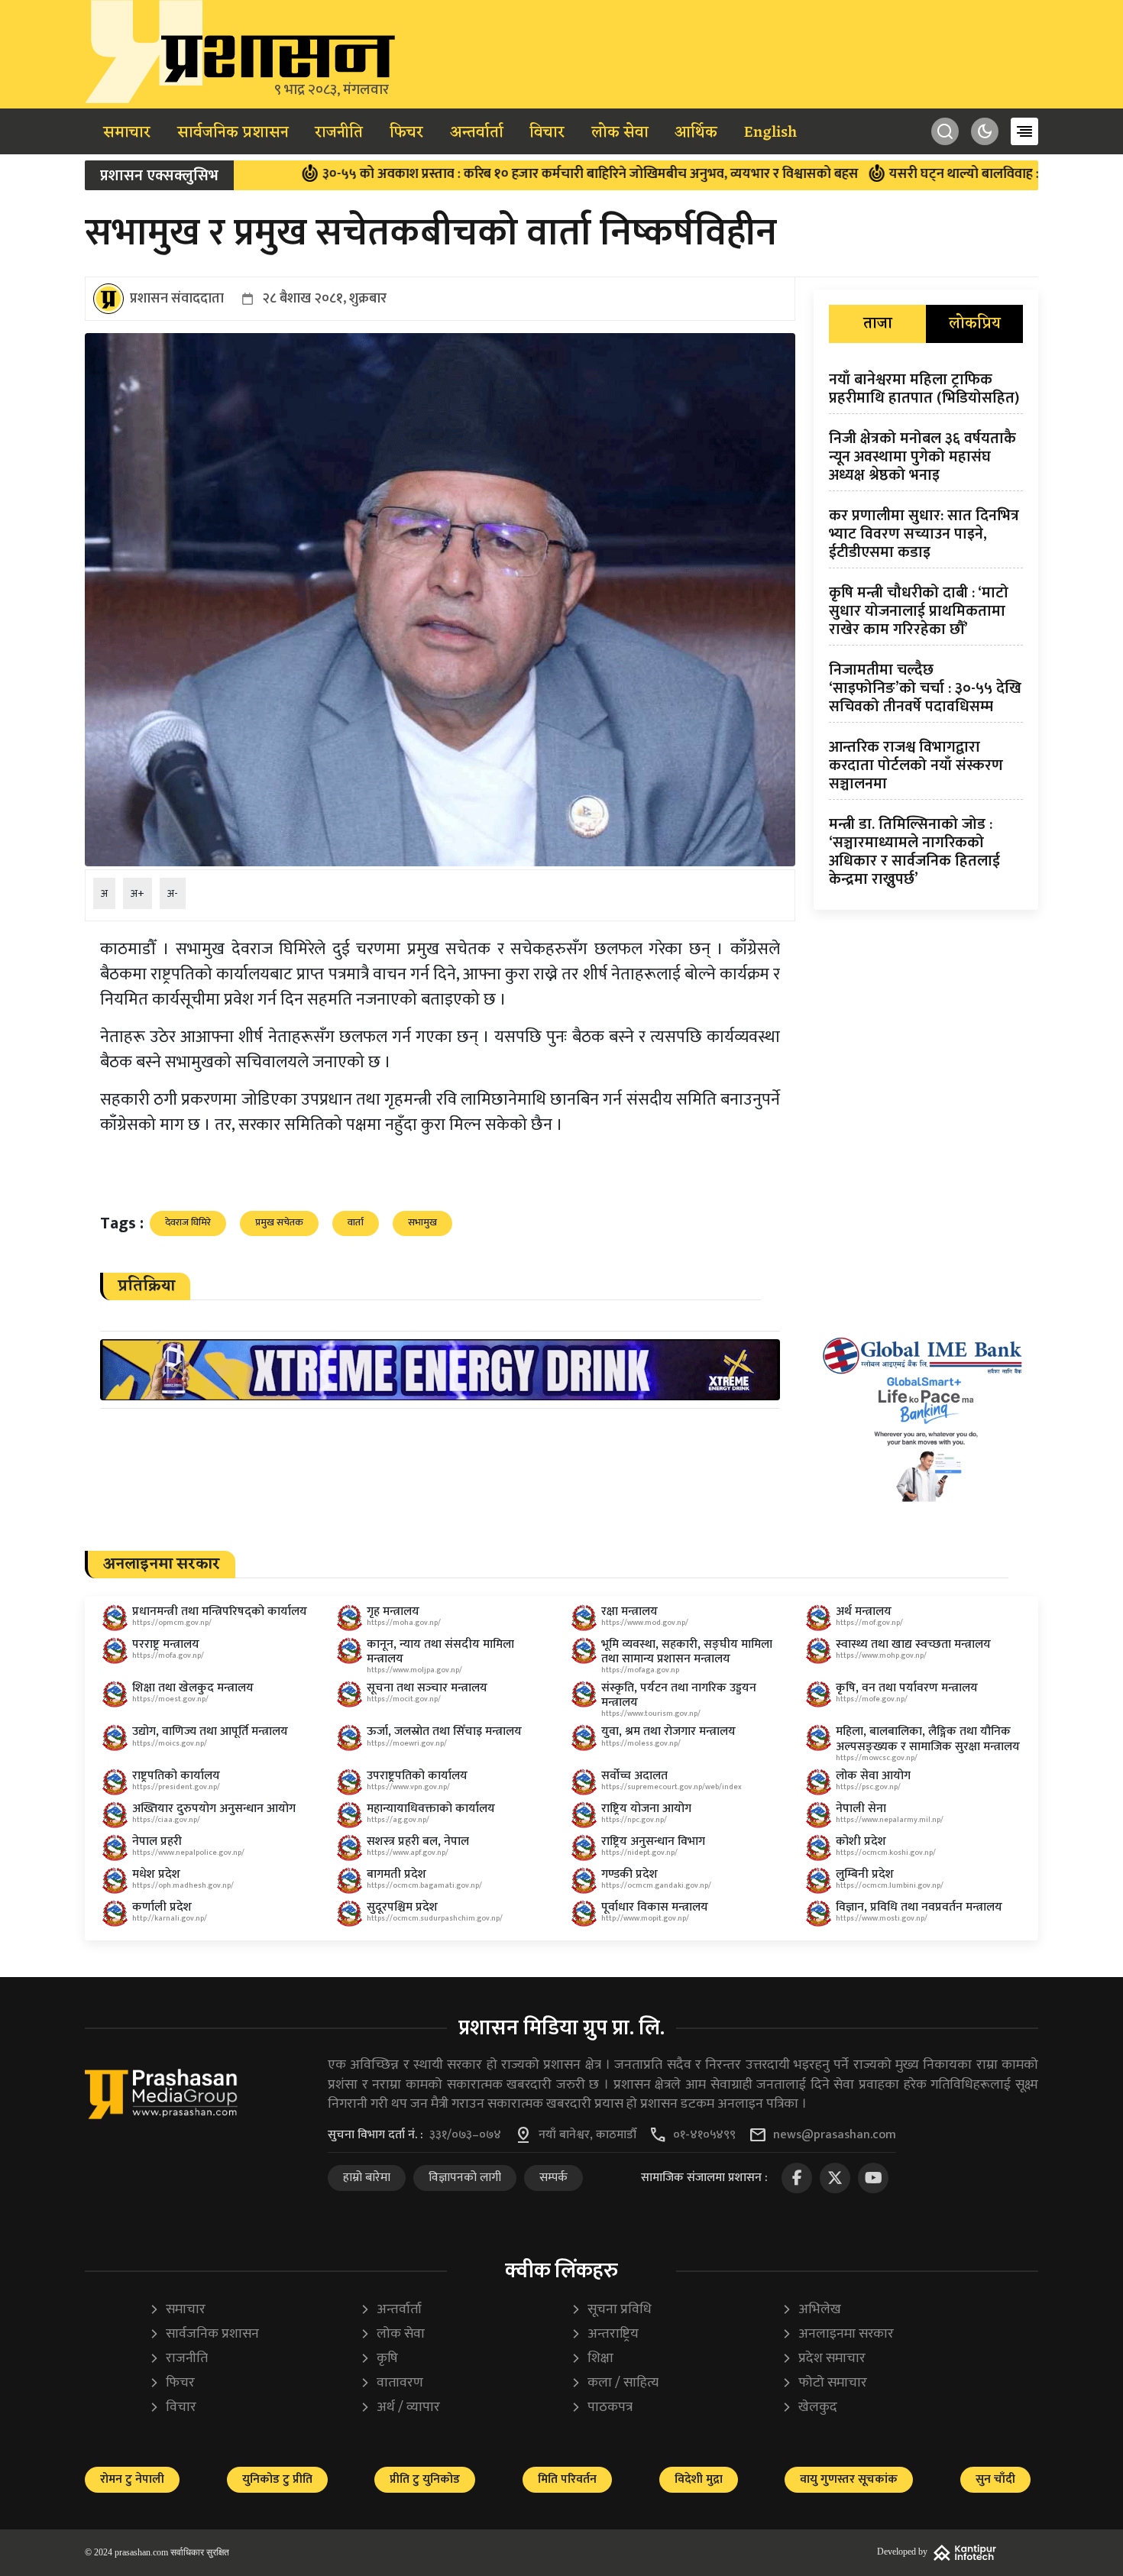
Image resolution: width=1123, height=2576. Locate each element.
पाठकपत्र (602, 2408)
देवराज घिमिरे (188, 1222)
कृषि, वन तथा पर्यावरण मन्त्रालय (907, 1688)
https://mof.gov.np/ (869, 1623)
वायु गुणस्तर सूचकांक (849, 2479)
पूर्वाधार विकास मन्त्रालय (655, 1907)
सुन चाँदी (995, 2479)
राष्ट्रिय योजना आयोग (646, 1809)
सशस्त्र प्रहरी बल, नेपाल (418, 1841)
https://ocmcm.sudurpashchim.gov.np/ (435, 1918)
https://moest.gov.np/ (170, 1699)
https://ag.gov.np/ (398, 1820)
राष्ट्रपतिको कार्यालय (176, 1776)
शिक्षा (592, 2359)
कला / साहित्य (615, 2383)
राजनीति (339, 133)
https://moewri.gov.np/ (407, 1743)
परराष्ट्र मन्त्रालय (166, 1644)
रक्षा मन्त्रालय (629, 1612)
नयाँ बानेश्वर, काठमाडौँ (587, 2135)
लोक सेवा (620, 133)
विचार (547, 133)
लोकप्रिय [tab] (975, 324)
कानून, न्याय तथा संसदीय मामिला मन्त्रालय (440, 1652)
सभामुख (422, 1222)
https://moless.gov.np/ (641, 1743)
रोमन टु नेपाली (132, 2479)
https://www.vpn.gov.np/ (408, 1787)
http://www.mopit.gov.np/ (645, 1918)
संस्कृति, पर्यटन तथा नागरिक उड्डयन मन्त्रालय (679, 1695)
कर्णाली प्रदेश (162, 1907)
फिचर (406, 133)
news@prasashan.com (835, 2135)
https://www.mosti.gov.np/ (882, 1918)
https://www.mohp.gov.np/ (881, 1655)
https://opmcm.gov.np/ (172, 1623)
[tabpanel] (926, 633)
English (770, 133)
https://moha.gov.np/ (404, 1623)
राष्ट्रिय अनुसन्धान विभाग (653, 1841)
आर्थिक (696, 133)
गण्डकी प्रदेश (629, 1874)
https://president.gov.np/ (176, 1787)
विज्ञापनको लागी (465, 2178)
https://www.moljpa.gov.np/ (414, 1670)
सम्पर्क (553, 2178)
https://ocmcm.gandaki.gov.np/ (656, 1885)
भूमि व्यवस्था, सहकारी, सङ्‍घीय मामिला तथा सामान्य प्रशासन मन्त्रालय (687, 1652)
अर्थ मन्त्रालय (864, 1612)
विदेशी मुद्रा (699, 2479)
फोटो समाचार (824, 2383)
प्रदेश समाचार (824, 2359)
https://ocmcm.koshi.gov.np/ (886, 1853)
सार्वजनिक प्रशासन (233, 133)
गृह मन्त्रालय (393, 1612)
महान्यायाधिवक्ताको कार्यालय (431, 1809)
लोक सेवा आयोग (873, 1776)
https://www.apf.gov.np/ (408, 1853)
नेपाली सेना (861, 1809)
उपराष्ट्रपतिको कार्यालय (417, 1776)
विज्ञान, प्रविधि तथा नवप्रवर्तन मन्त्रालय (919, 1907)
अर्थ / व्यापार (400, 2408)
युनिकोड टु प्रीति (277, 2479)
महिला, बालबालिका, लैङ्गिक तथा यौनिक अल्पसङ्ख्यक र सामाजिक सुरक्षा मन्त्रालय (928, 1739)
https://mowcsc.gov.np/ (877, 1758)
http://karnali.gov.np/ (170, 1918)
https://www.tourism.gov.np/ (651, 1714)
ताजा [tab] (878, 324)
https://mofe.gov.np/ (872, 1699)
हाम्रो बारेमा (367, 2178)
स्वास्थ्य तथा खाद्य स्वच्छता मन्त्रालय (913, 1644)
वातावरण (392, 2383)
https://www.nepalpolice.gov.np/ (188, 1853)
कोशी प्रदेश (861, 1841)
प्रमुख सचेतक (279, 1222)
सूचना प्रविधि (611, 2310)
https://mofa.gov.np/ (168, 1655)
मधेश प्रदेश (156, 1874)
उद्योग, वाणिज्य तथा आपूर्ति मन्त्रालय (210, 1731)
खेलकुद (809, 2408)
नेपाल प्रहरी (157, 1841)
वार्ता (356, 1222)
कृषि (379, 2359)
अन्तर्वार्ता (477, 133)
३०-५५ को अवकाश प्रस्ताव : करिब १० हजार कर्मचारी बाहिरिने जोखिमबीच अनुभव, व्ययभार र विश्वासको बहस (497, 174)
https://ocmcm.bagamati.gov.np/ (424, 1885)
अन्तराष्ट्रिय (605, 2334)
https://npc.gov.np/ (634, 1820)
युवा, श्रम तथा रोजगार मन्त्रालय (668, 1731)
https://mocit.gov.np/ (404, 1699)
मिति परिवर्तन (567, 2479)
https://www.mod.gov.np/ (645, 1623)
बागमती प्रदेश (396, 1874)
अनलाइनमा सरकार (838, 2334)
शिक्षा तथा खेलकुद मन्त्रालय (193, 1688)
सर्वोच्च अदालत (634, 1776)
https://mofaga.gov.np (640, 1670)
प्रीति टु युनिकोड (425, 2479)
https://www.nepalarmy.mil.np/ (890, 1820)
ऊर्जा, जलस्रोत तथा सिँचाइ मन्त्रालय (444, 1731)
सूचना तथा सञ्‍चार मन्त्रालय (427, 1688)
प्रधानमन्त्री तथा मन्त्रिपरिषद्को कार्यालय (220, 1612)
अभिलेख (811, 2310)
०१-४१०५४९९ (704, 2135)
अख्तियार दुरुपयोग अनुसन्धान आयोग (214, 1809)
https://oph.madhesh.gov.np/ (183, 1885)
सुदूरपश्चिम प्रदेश (402, 1907)
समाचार (127, 133)
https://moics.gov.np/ (170, 1743)
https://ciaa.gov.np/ (166, 1820)
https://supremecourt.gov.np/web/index (672, 1787)
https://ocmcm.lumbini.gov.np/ (890, 1885)
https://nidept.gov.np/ (639, 1853)
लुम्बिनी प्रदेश (865, 1874)
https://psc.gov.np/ (868, 1787)
